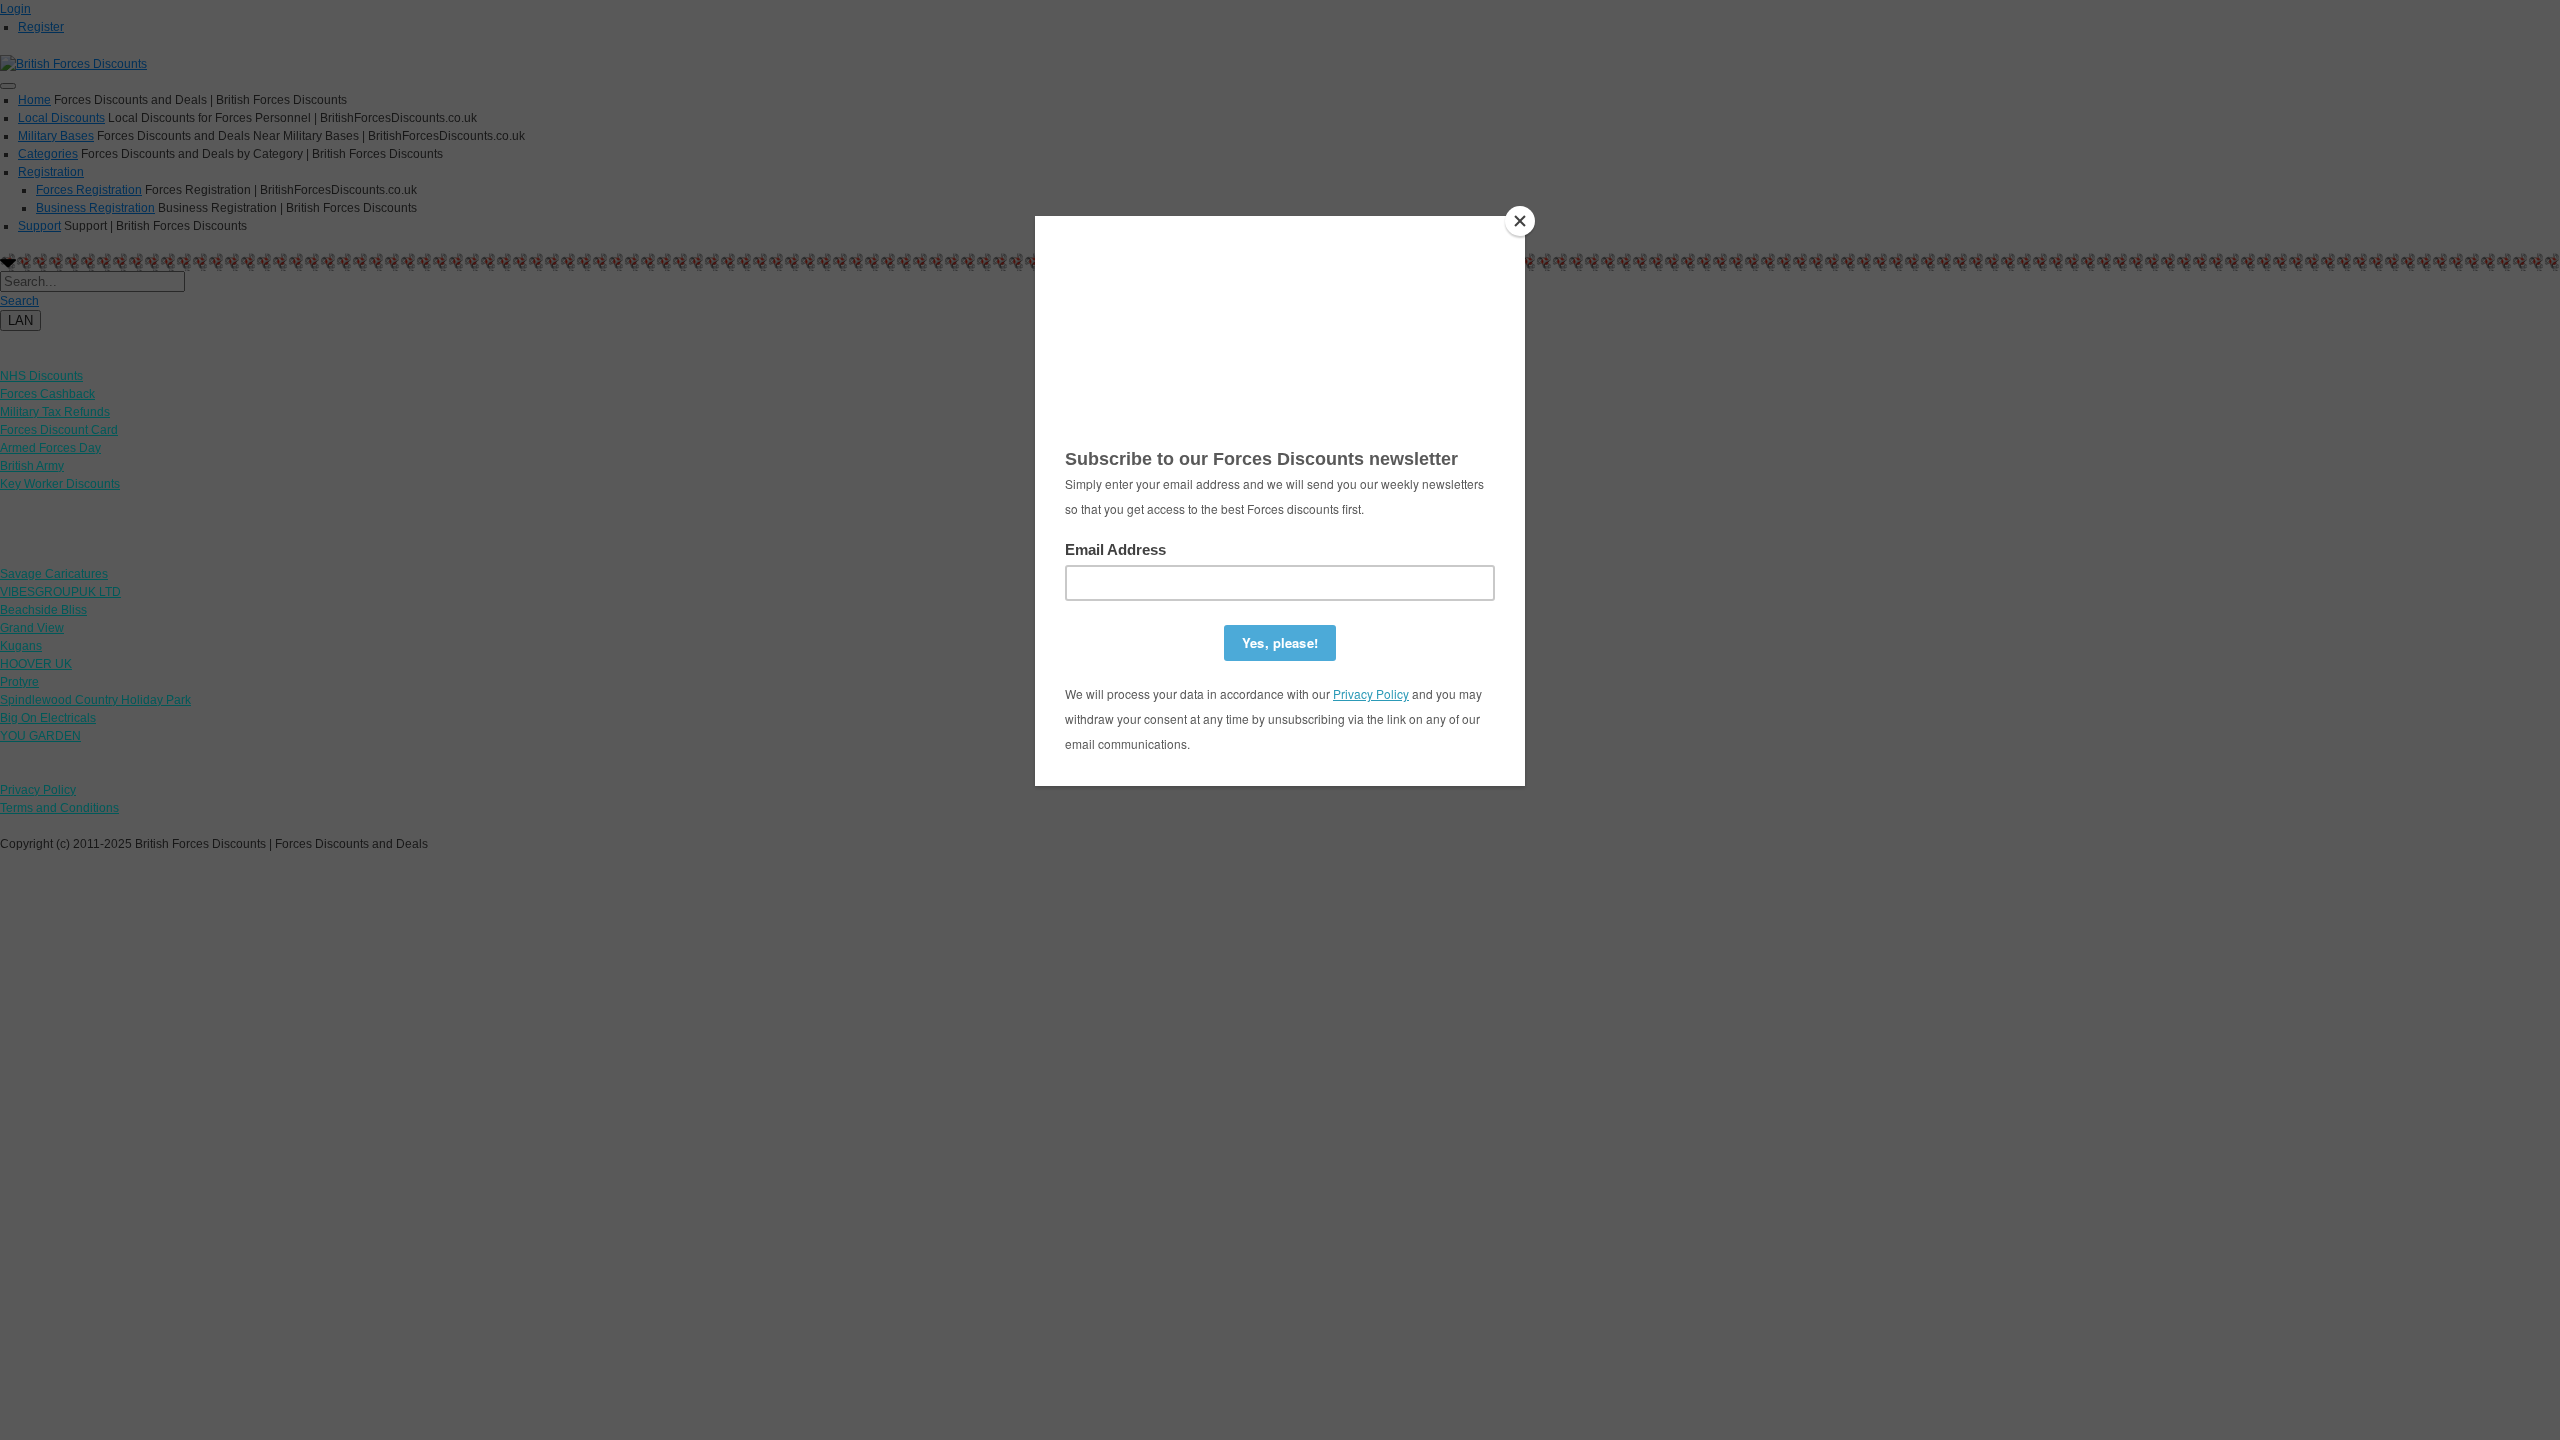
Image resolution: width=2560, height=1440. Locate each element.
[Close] (1520, 221)
